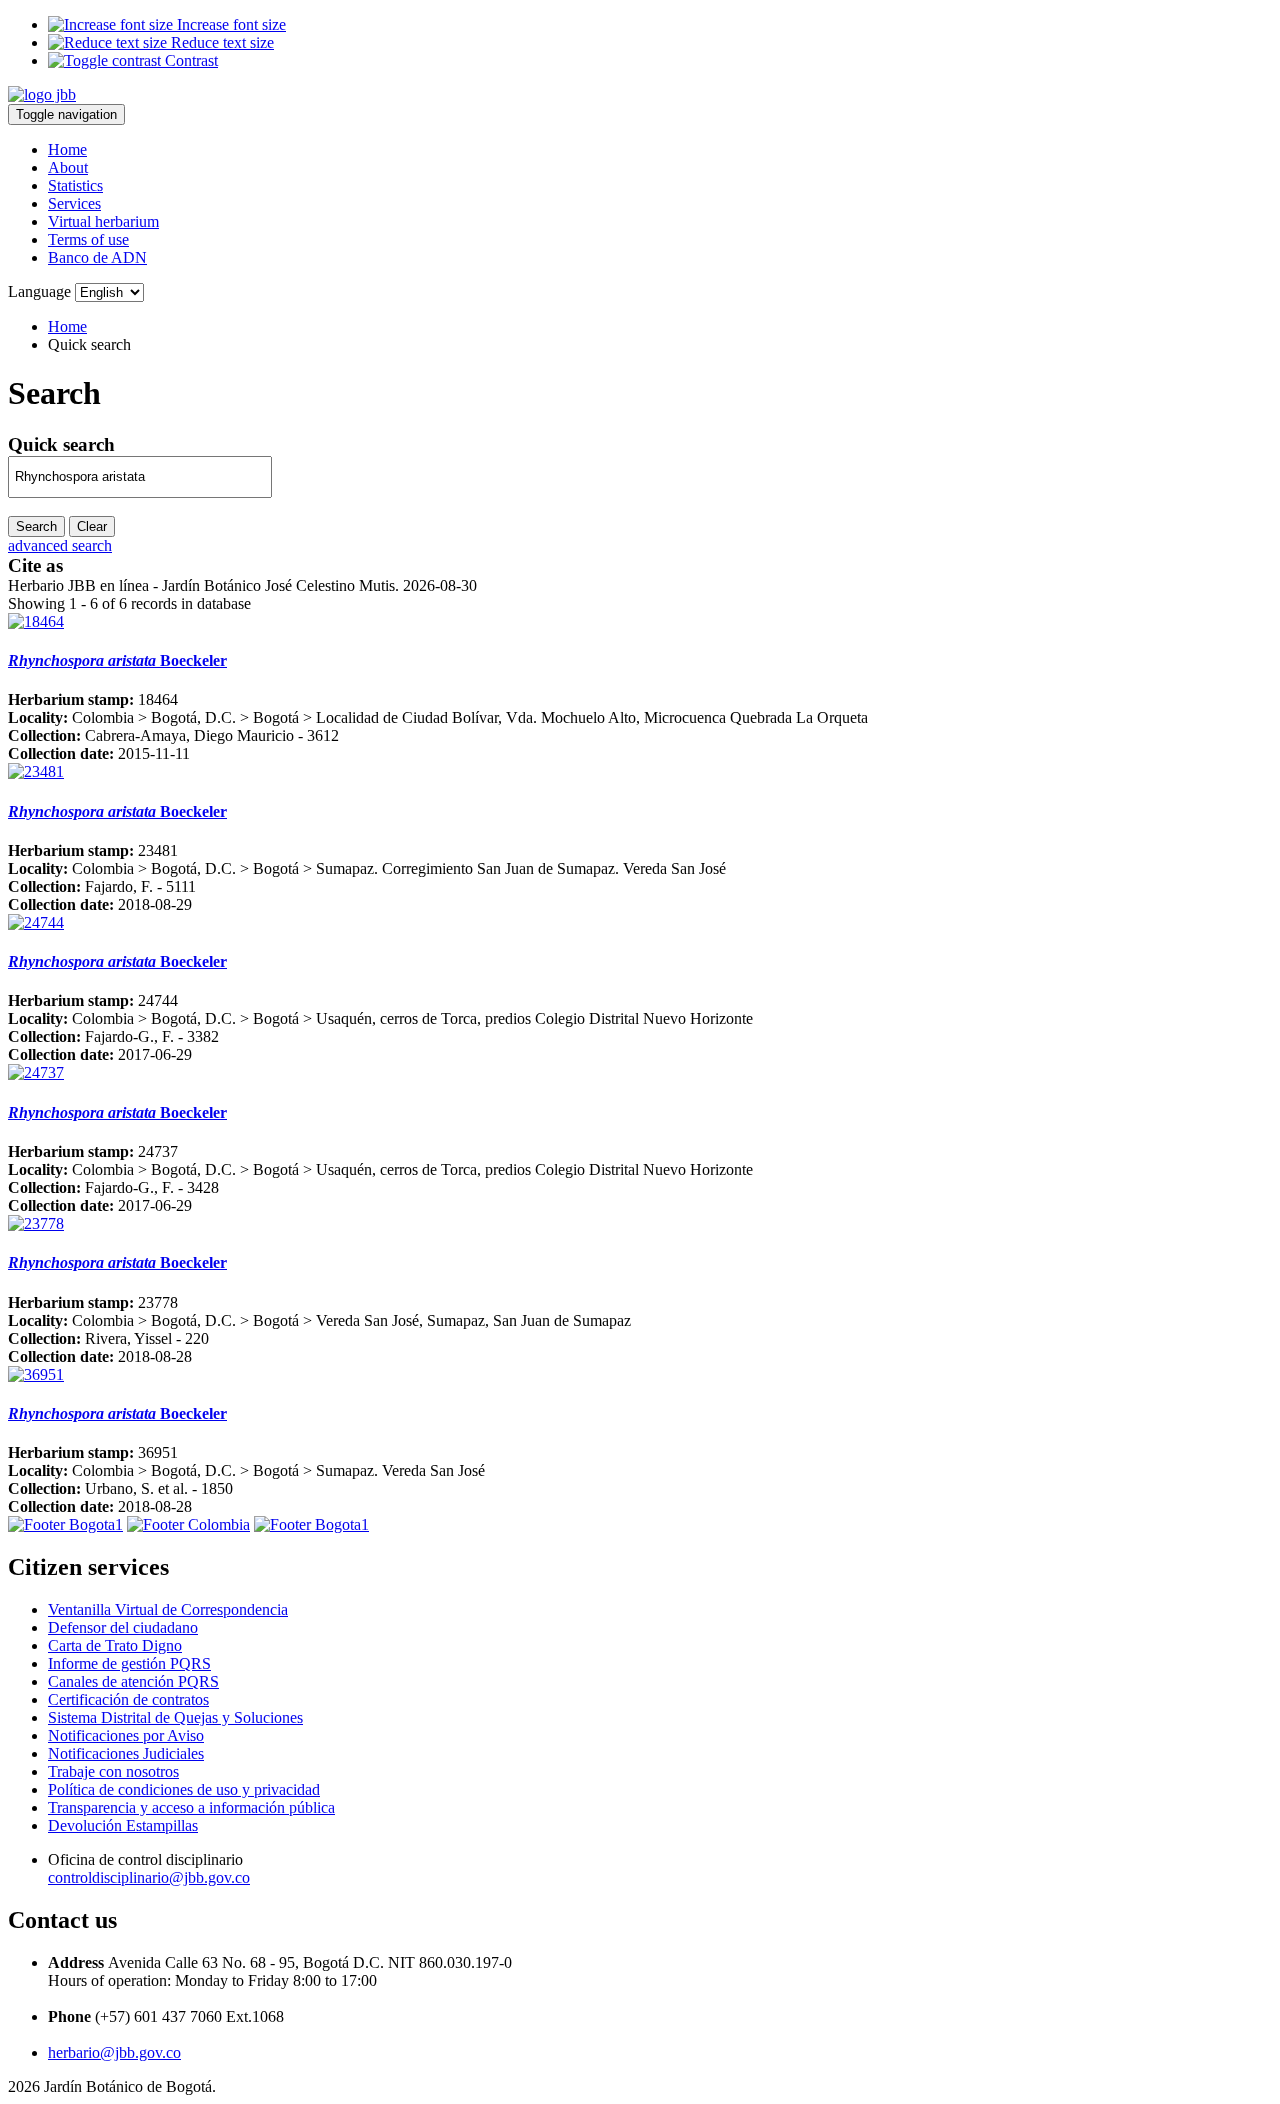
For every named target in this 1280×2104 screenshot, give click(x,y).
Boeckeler (117, 660)
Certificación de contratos (128, 1699)
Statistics (75, 185)
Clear (92, 526)
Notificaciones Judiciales (126, 1753)
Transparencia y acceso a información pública (191, 1807)
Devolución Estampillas (123, 1825)
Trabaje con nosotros (113, 1771)
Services (74, 203)
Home (67, 149)
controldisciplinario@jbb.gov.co (149, 1877)
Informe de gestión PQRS (129, 1663)
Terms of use (88, 239)
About (68, 167)
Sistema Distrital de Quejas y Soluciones (175, 1717)
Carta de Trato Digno (115, 1645)
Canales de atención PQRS (133, 1681)
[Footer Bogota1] (65, 1524)
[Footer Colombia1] (311, 1524)
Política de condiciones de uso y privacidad (184, 1789)
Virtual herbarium (103, 221)
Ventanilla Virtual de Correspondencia (168, 1609)
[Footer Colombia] (188, 1524)
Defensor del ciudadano (123, 1627)
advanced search (60, 545)
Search (36, 526)
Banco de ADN (97, 257)
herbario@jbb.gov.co (114, 2052)
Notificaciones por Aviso (126, 1735)
